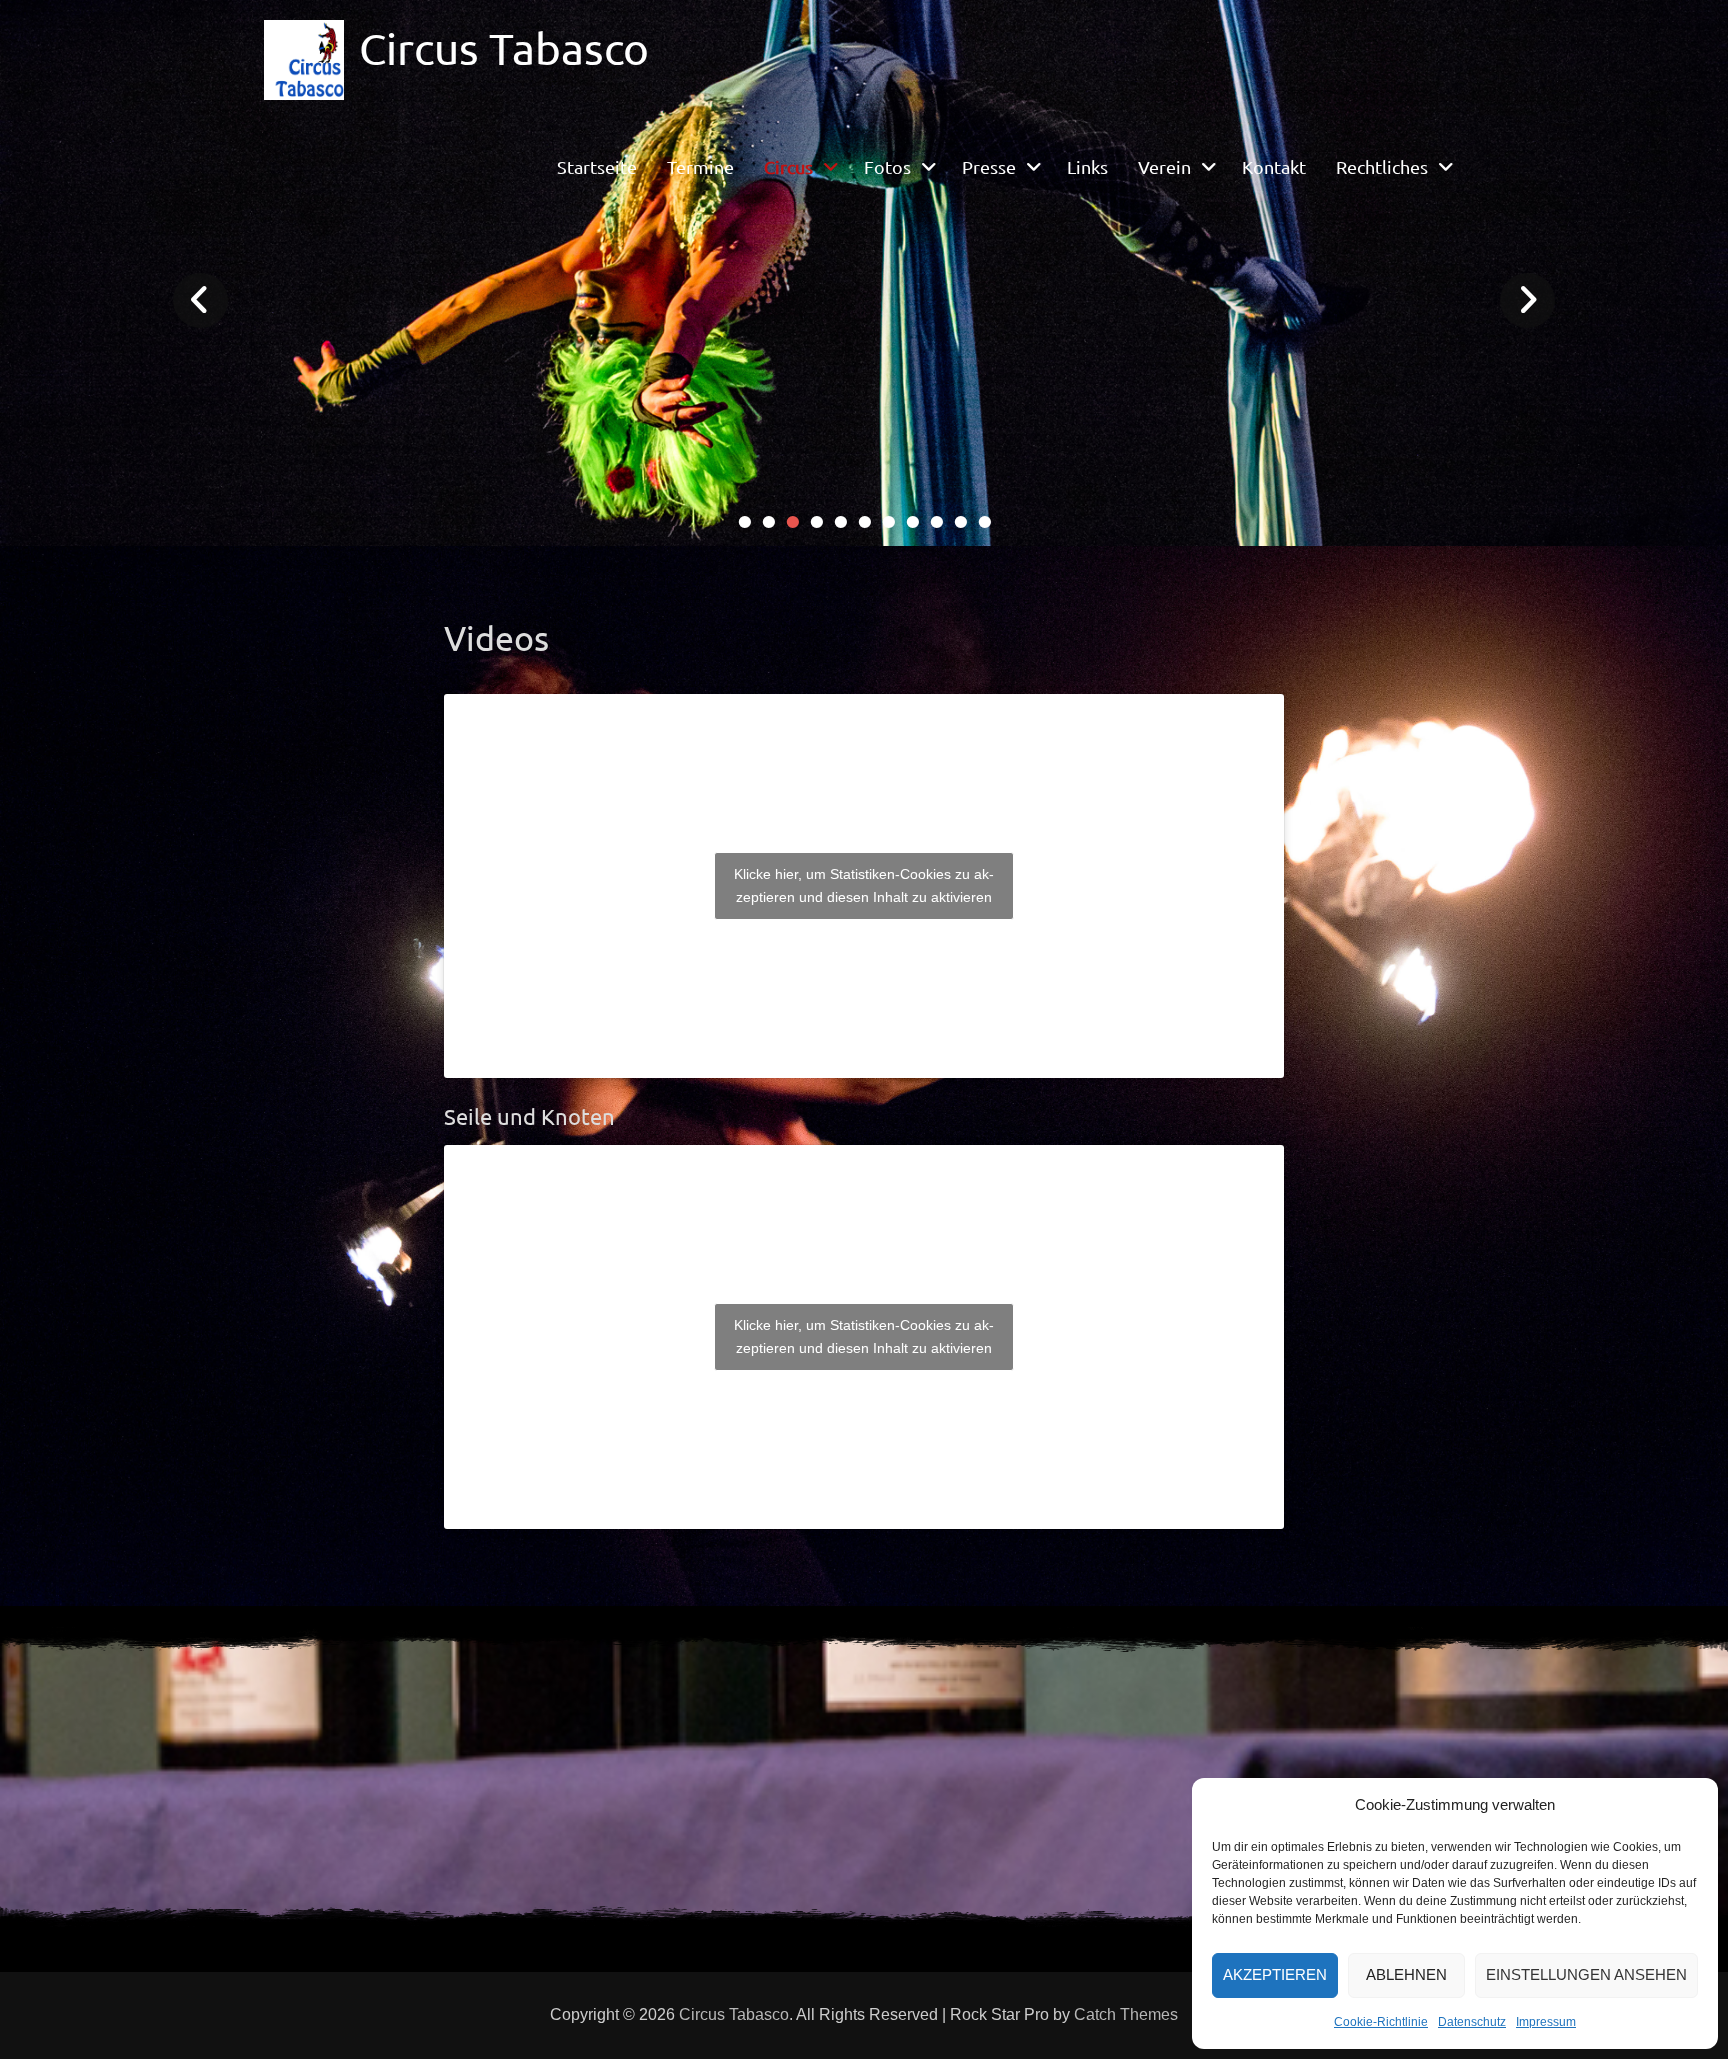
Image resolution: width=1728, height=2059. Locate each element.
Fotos (887, 166)
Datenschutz (1472, 2022)
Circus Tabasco (504, 48)
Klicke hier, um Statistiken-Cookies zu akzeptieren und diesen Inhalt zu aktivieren (864, 885)
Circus (788, 166)
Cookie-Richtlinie (1381, 2022)
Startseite (597, 166)
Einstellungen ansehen (1586, 1974)
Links (1087, 166)
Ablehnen (1406, 1974)
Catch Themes (1126, 2014)
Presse (989, 166)
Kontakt (1274, 166)
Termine (700, 166)
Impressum (1546, 2022)
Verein (1164, 166)
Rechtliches (1382, 166)
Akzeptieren (1275, 1974)
